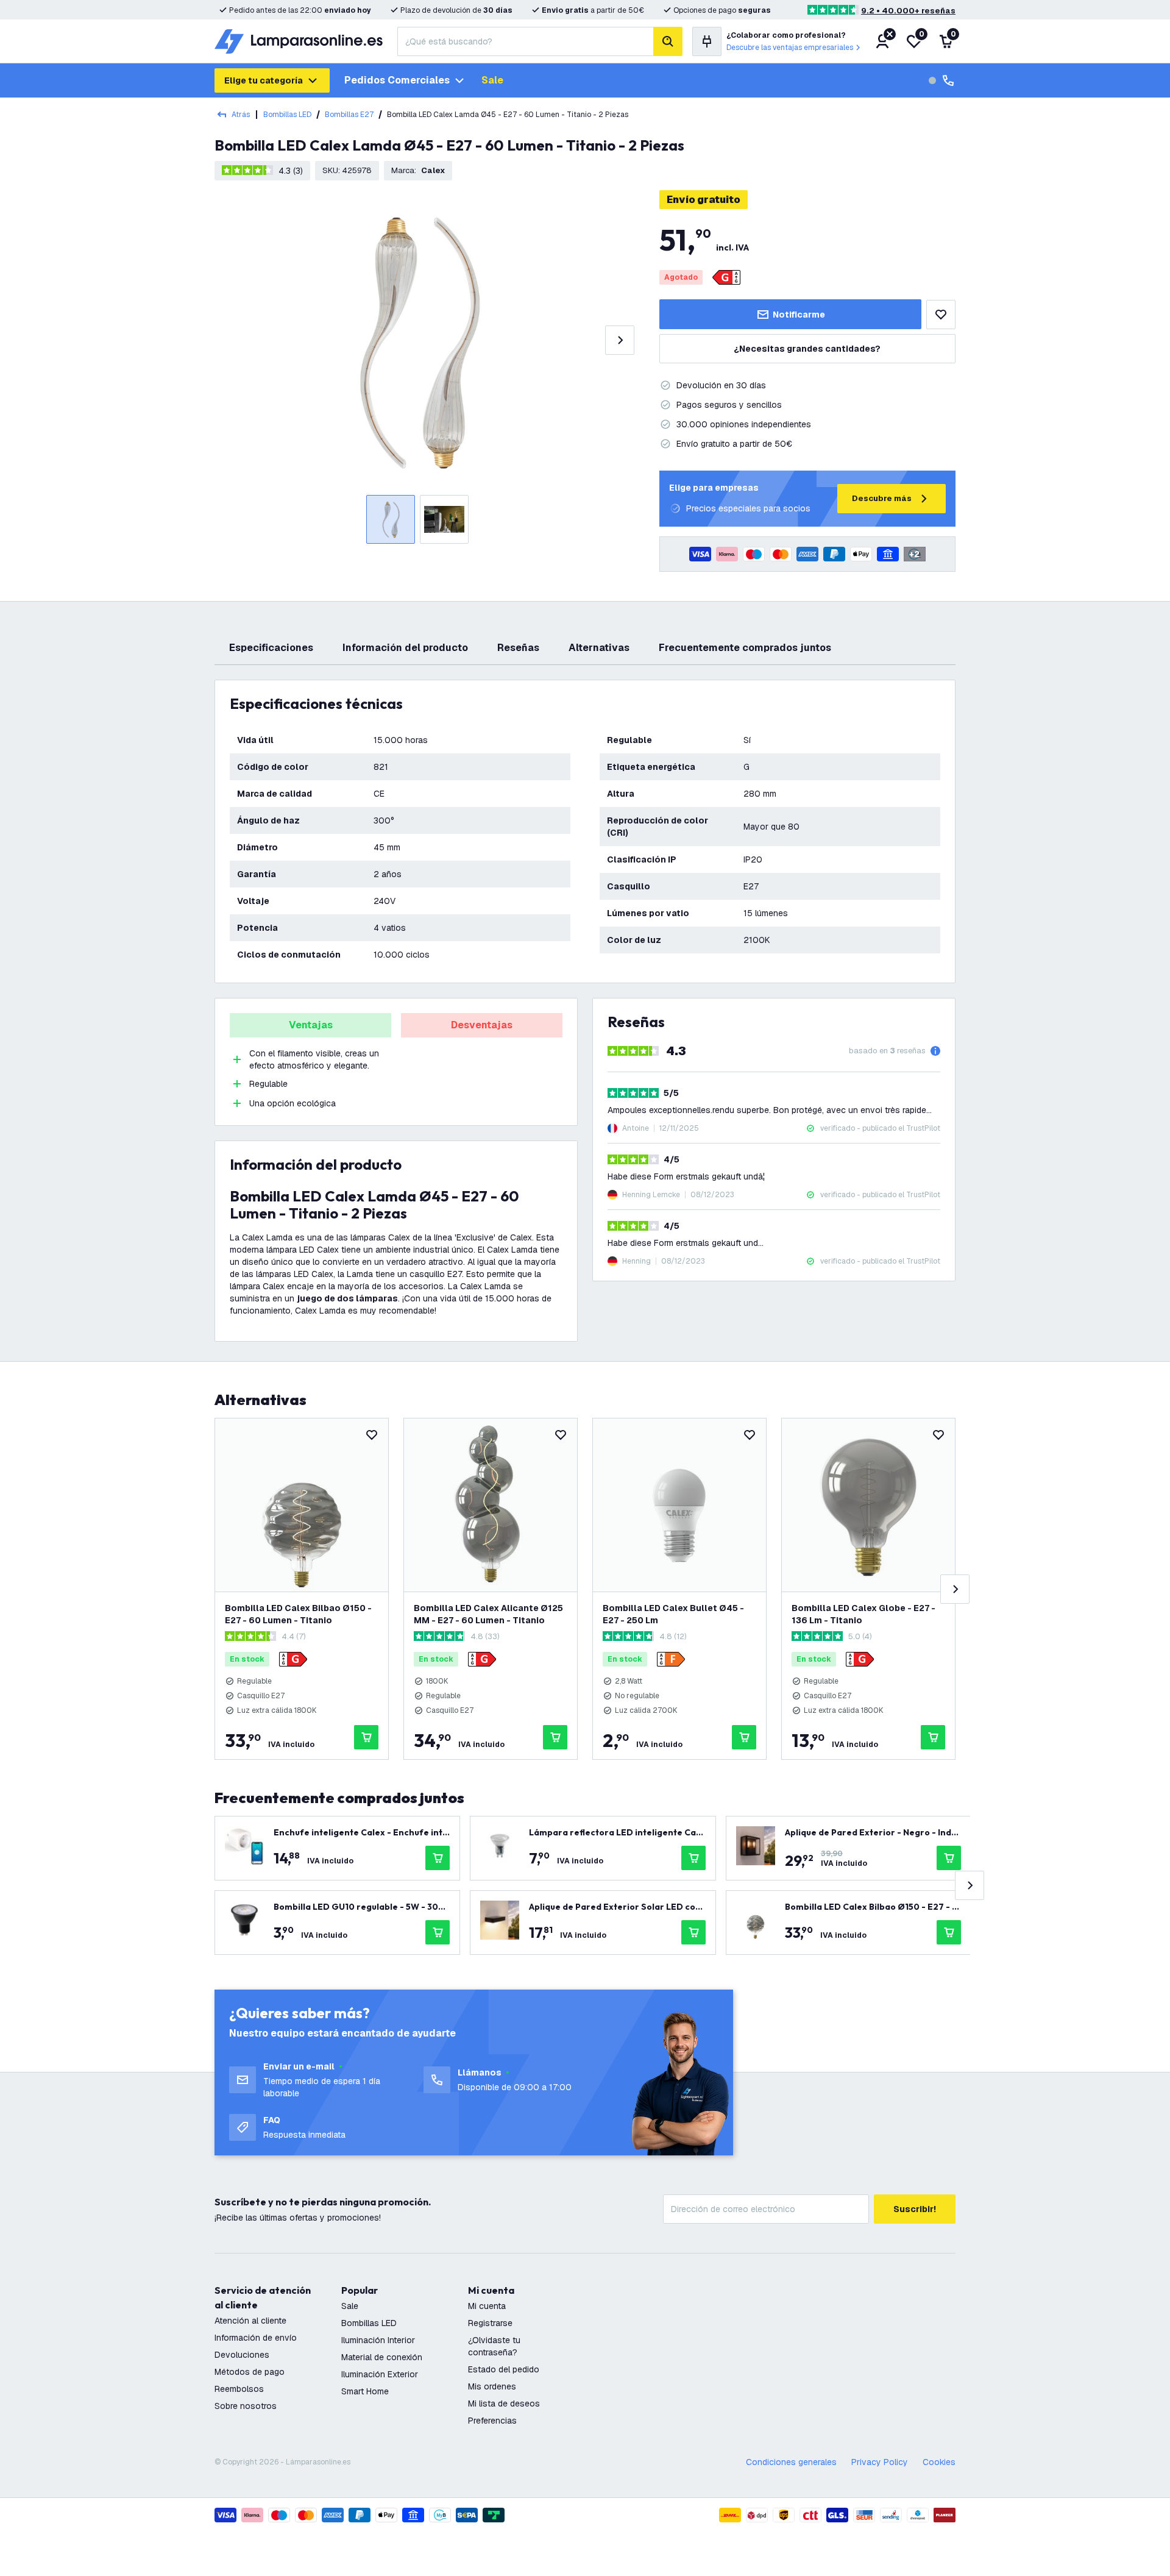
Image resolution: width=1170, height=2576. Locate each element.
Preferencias (492, 2421)
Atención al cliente (250, 2321)
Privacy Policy (880, 2462)
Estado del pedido (504, 2369)
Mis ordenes (492, 2386)
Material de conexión (382, 2357)
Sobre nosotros (246, 2406)
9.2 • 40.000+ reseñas (908, 11)
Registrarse (490, 2323)
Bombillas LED (287, 115)
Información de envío (256, 2338)
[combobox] (525, 41)
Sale (492, 80)
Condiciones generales (791, 2462)
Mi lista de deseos (504, 2403)
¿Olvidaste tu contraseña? (494, 2346)
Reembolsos (239, 2389)
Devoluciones (242, 2355)
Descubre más (882, 498)
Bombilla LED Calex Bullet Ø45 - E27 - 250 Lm (673, 1614)
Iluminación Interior (378, 2340)
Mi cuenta (487, 2306)
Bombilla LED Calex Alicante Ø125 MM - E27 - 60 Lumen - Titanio (488, 1614)
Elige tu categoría (264, 80)
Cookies (939, 2462)
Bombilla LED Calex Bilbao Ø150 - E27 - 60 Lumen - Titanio (298, 1614)
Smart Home (365, 2391)
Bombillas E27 (349, 115)
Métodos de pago (250, 2372)
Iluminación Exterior (380, 2374)
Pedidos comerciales (397, 80)
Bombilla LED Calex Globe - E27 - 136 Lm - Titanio (863, 1614)
